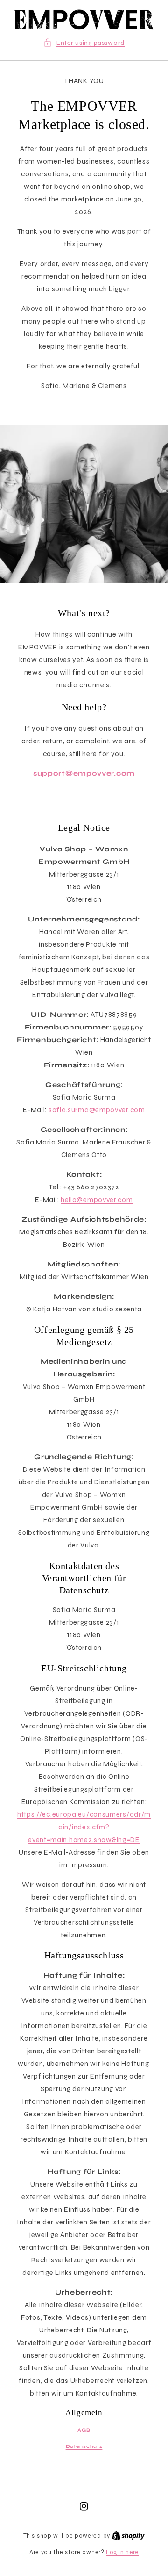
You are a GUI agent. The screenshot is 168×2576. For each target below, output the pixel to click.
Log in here (122, 2552)
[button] (84, 43)
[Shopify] (128, 2536)
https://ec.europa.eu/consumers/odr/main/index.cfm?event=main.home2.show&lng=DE (84, 1827)
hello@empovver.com (97, 1200)
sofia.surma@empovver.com (97, 1110)
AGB (84, 2430)
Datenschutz (84, 2446)
